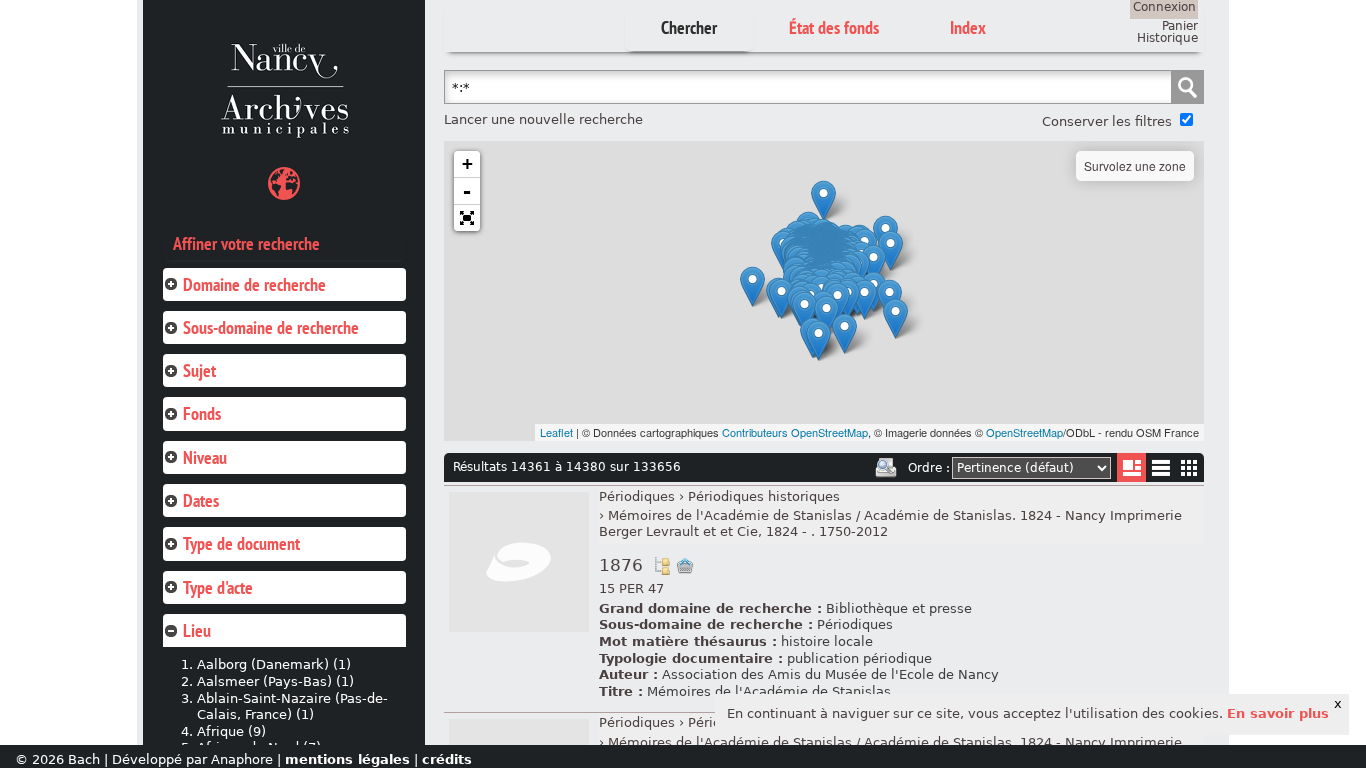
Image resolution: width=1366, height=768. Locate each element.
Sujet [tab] (199, 370)
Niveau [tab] (205, 457)
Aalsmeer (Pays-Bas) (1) (275, 681)
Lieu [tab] (197, 630)
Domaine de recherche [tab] (254, 284)
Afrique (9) (231, 731)
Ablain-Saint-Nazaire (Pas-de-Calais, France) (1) (292, 707)
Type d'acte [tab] (218, 587)
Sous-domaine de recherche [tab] (271, 327)
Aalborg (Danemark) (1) (274, 664)
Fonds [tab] (202, 413)
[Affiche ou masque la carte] (284, 186)
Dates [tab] (201, 500)
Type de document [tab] (241, 543)
